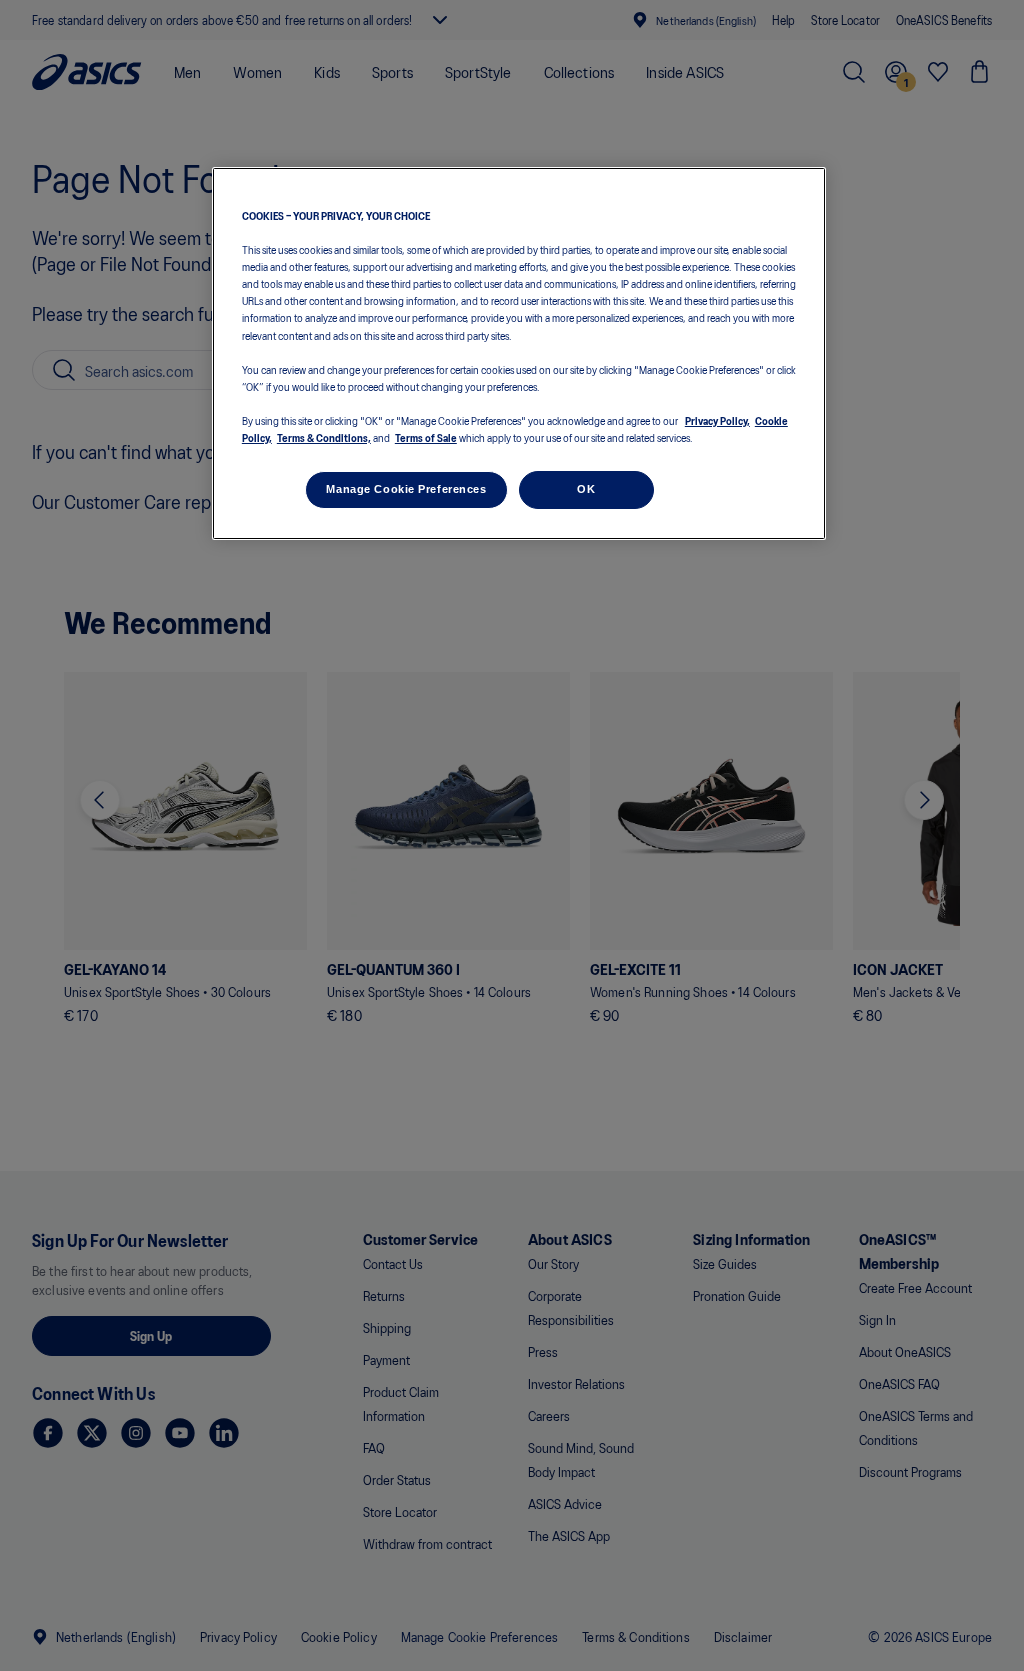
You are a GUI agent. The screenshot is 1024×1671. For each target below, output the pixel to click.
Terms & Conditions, (324, 437)
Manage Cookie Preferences (406, 489)
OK (586, 489)
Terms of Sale (426, 437)
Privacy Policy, (717, 420)
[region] (519, 353)
